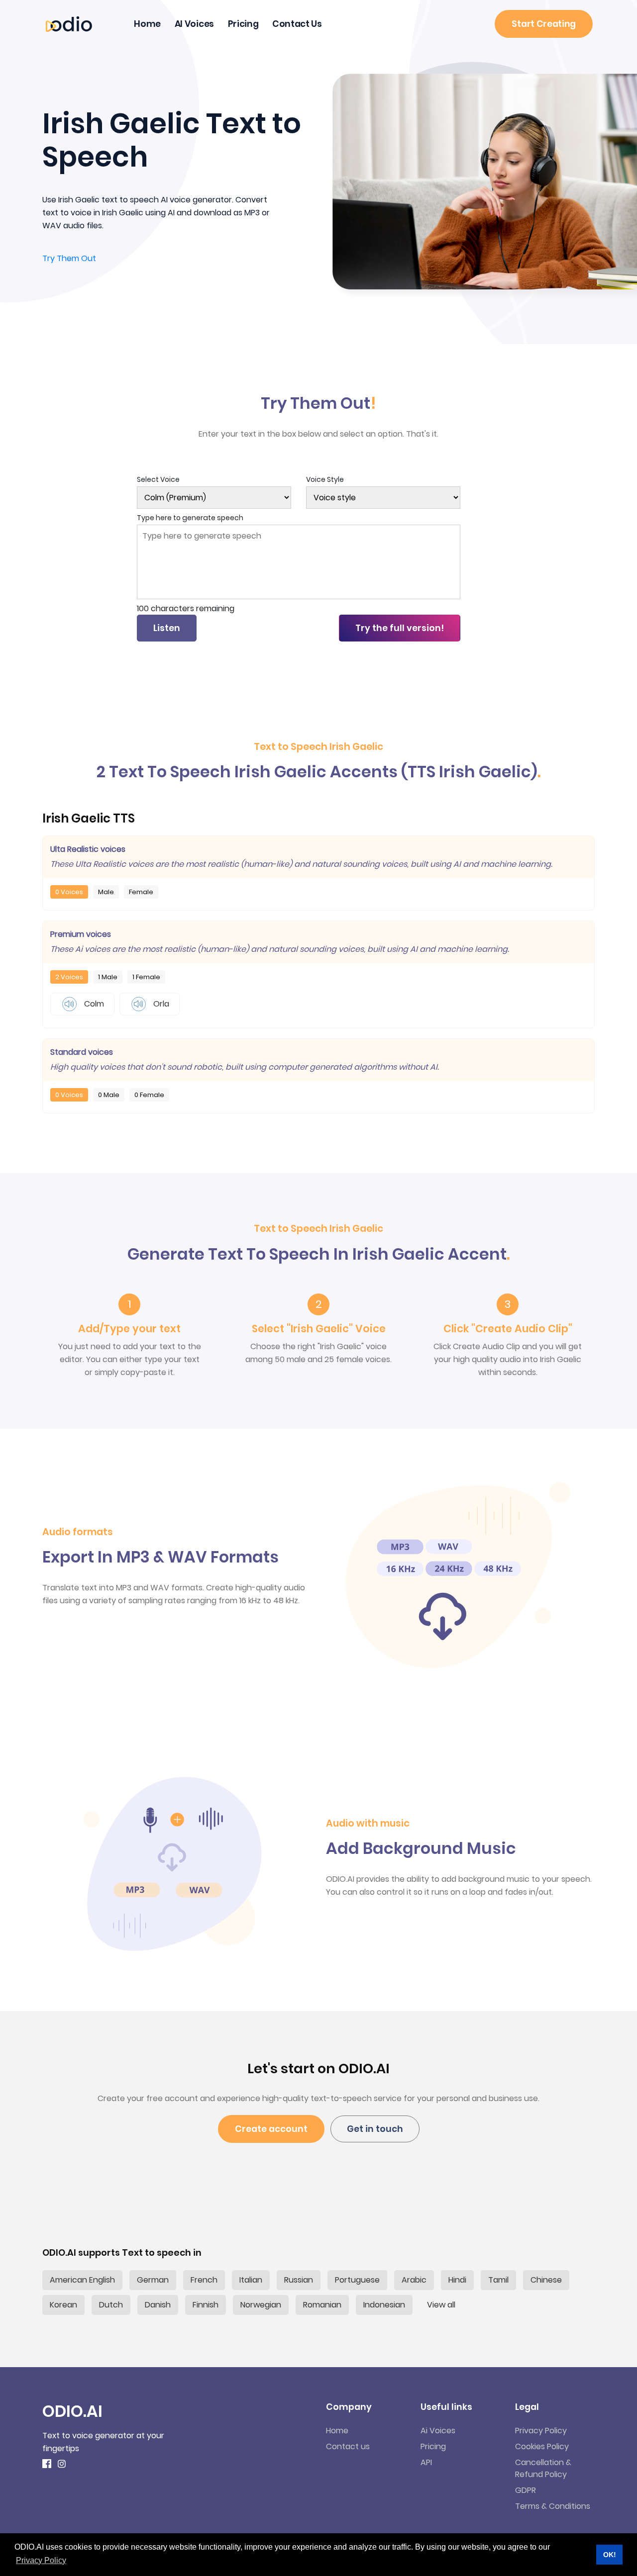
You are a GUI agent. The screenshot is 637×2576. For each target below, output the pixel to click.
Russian (299, 2280)
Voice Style (325, 479)
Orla (160, 1004)
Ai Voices (438, 2431)
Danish (158, 2305)
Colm (93, 1004)
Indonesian (384, 2305)
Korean (63, 2305)
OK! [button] (610, 2555)
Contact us (348, 2446)
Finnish (206, 2305)
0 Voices (69, 892)
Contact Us (297, 24)
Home (147, 24)
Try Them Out (69, 258)
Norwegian (261, 2305)
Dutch (111, 2305)
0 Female (149, 1095)
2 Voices (69, 977)
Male (106, 892)
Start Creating (544, 24)
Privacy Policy (541, 2431)
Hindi (457, 2280)
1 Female (146, 977)
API (426, 2462)
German (153, 2280)
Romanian (322, 2305)
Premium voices (81, 934)
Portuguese (357, 2280)
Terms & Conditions (553, 2506)
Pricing (243, 24)
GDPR (526, 2490)
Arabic (414, 2280)
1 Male (108, 977)
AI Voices (194, 24)
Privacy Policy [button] (41, 2560)
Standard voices (82, 1052)
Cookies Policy (542, 2446)
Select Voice (158, 479)
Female (141, 892)
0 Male (109, 1095)
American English (82, 2280)
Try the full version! (400, 628)
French (204, 2280)
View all (441, 2305)
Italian (251, 2280)
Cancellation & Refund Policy (543, 2468)
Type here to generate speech (190, 518)
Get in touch (375, 2129)
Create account (271, 2129)
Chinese (546, 2280)
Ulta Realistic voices (88, 849)
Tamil (498, 2280)
